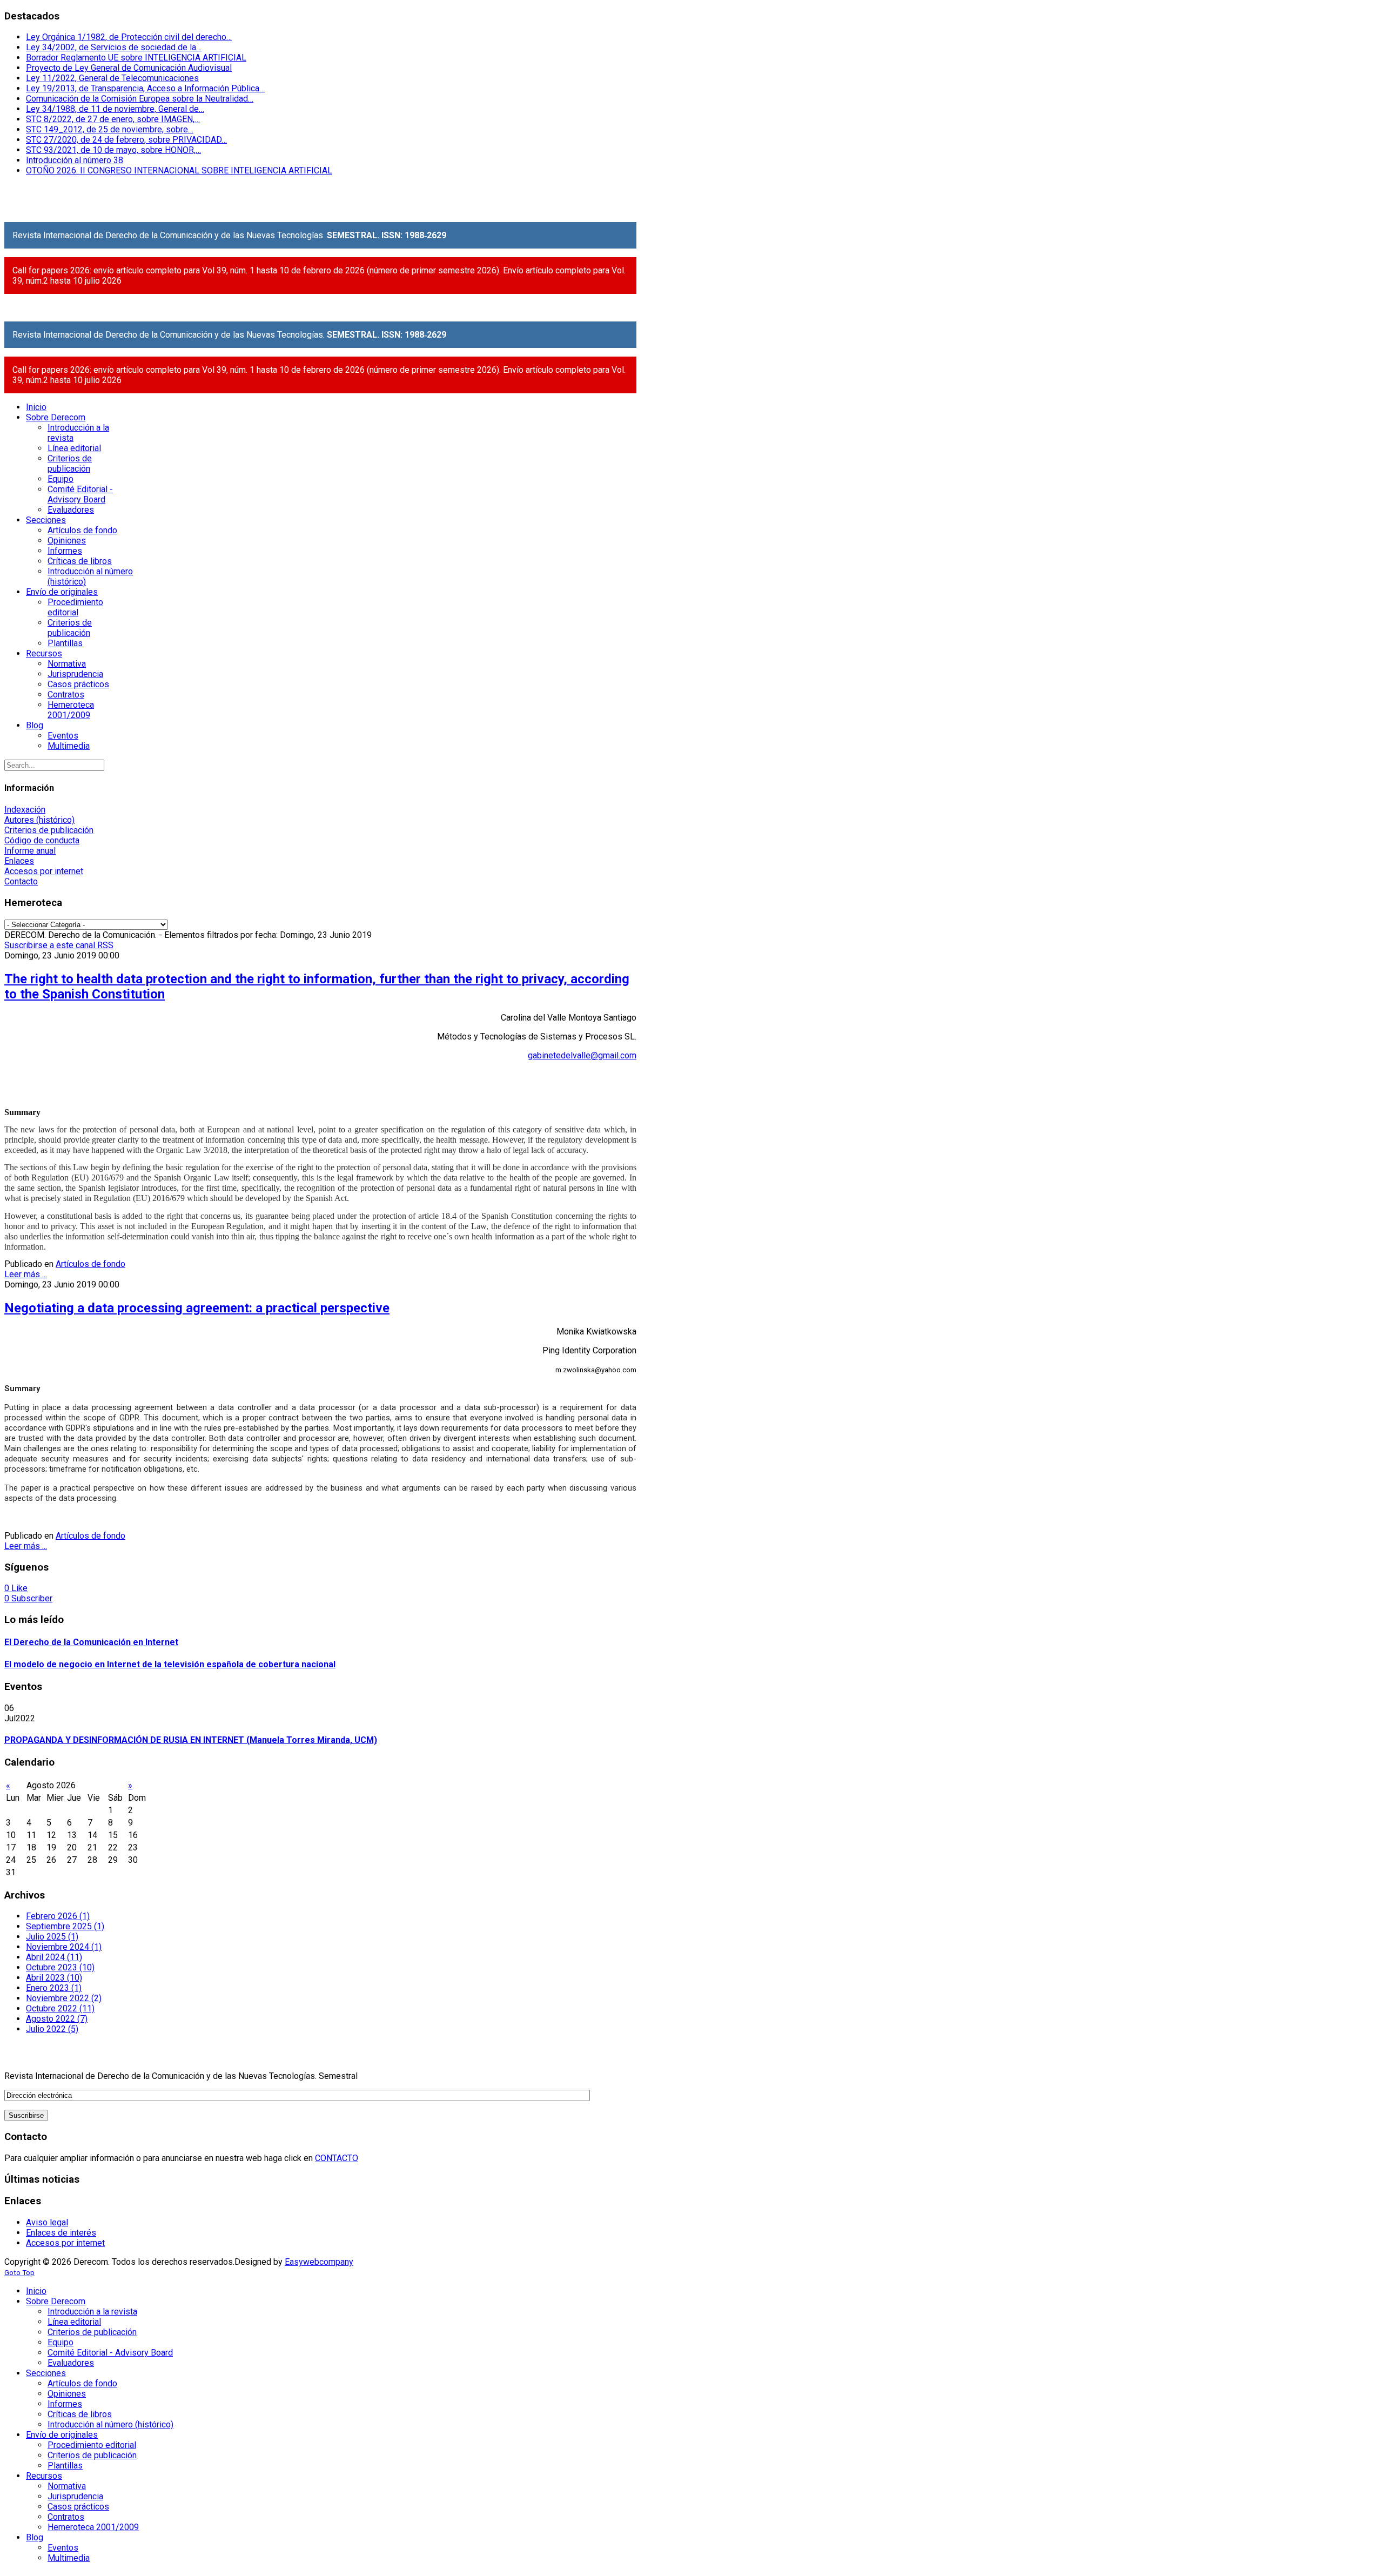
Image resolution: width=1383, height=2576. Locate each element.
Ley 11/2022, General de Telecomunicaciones (112, 78)
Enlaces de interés (61, 2233)
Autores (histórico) (39, 820)
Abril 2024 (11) (54, 1957)
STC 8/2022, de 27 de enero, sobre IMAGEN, (113, 119)
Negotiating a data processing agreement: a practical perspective (197, 1308)
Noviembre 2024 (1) (64, 1947)
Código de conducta (42, 840)
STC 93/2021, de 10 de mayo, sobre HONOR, (113, 150)
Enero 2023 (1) (54, 1988)
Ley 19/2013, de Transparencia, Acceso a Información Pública (145, 88)
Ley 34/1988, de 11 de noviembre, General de (115, 109)
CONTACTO (337, 2158)
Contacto (21, 881)
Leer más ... (26, 1274)
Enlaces (19, 861)
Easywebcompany (319, 2262)
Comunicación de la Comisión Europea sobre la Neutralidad (140, 99)
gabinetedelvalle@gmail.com (582, 1055)
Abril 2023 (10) (54, 1978)
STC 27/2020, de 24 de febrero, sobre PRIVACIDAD (126, 140)
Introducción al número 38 (75, 160)
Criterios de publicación (49, 830)
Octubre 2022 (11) (60, 2008)
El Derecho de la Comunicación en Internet (91, 1642)
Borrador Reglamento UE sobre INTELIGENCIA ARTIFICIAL (136, 58)
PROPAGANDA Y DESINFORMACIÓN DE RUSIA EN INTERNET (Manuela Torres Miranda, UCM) (191, 1740)
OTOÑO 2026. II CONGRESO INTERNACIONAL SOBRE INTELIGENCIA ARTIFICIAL (179, 170)
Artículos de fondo (90, 1264)
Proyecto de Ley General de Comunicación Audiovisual (129, 68)
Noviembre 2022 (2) (64, 1998)
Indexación (25, 810)
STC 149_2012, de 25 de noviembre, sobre (110, 129)
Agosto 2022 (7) (57, 2019)
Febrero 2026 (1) (58, 1916)
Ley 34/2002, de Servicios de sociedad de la (114, 47)
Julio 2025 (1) (52, 1937)
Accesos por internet (44, 871)
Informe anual (30, 851)
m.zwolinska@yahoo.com (596, 1370)
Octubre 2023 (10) (60, 1967)
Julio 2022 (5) (52, 2029)
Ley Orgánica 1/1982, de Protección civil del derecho (129, 37)
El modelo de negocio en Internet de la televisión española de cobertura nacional (170, 1664)
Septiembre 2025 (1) (65, 1926)
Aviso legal (47, 2222)
